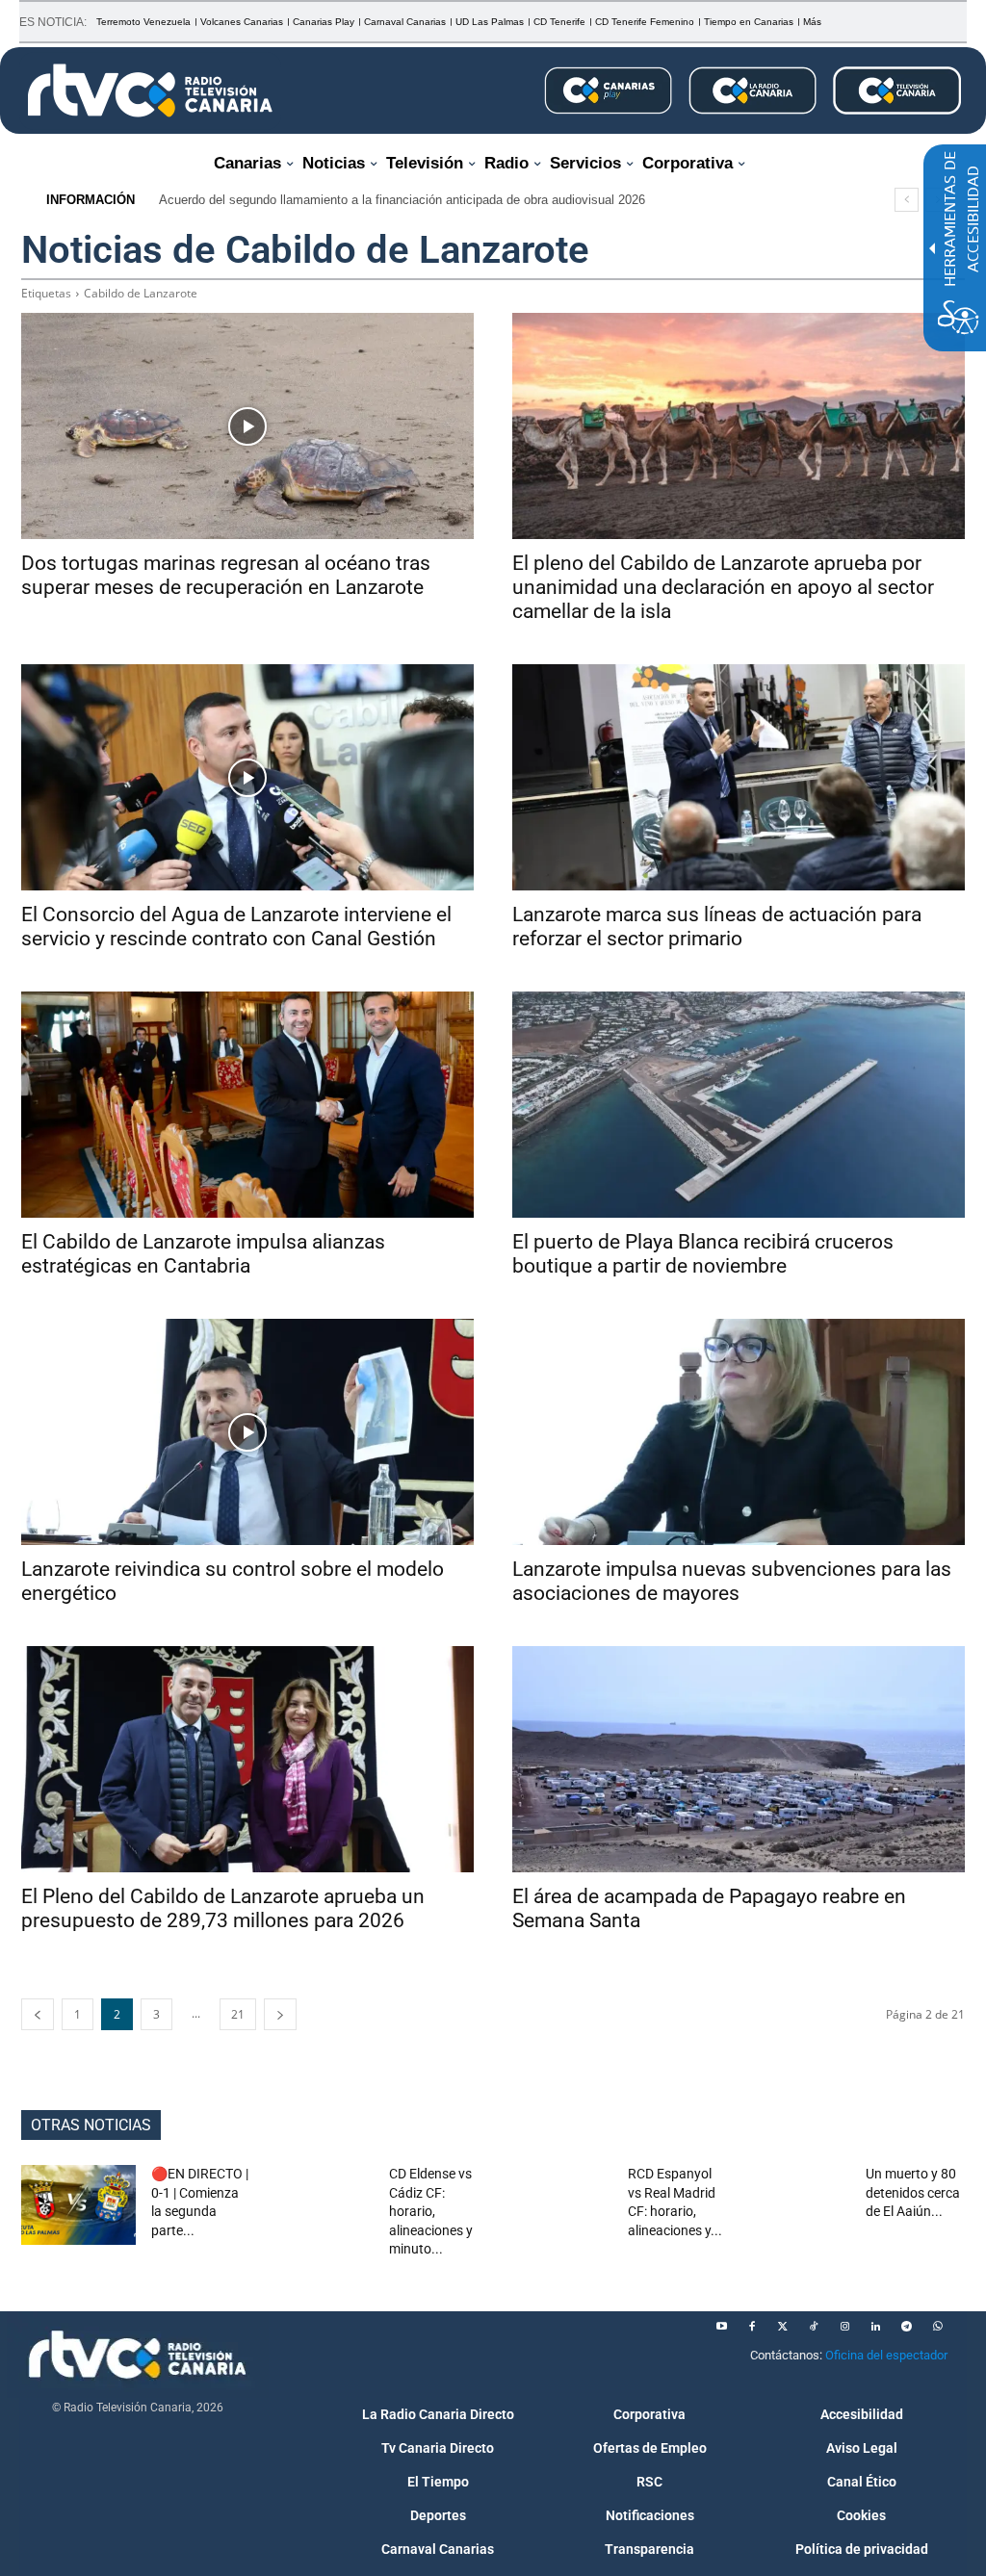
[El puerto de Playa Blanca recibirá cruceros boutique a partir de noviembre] (739, 1105)
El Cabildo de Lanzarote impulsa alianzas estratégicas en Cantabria (203, 1254)
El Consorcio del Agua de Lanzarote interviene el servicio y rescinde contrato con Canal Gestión (236, 927)
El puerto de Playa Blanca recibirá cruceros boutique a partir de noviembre (703, 1254)
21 (238, 2014)
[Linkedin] (875, 2327)
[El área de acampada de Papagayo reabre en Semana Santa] (739, 1759)
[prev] (907, 200)
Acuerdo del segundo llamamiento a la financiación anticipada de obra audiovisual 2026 (402, 200)
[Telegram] (906, 2327)
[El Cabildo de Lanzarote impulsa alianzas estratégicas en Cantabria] (247, 1105)
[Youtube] (721, 2327)
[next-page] (280, 2014)
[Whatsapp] (937, 2327)
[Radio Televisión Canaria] (150, 90)
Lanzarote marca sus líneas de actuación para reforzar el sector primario (717, 927)
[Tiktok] (814, 2327)
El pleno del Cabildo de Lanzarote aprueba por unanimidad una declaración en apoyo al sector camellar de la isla (723, 587)
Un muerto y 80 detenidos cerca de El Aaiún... (913, 2192)
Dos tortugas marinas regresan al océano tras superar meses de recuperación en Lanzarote (226, 575)
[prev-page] (38, 2014)
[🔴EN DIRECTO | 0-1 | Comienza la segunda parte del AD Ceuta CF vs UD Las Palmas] (78, 2205)
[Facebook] (752, 2327)
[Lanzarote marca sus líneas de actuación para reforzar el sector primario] (739, 777)
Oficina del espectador (886, 2355)
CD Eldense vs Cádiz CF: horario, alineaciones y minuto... (431, 2211)
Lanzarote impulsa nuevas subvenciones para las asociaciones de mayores (732, 1581)
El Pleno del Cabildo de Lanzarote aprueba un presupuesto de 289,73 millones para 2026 (223, 1908)
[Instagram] (844, 2327)
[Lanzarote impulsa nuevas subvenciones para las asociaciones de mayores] (739, 1432)
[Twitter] (783, 2327)
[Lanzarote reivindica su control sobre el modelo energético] (247, 1432)
